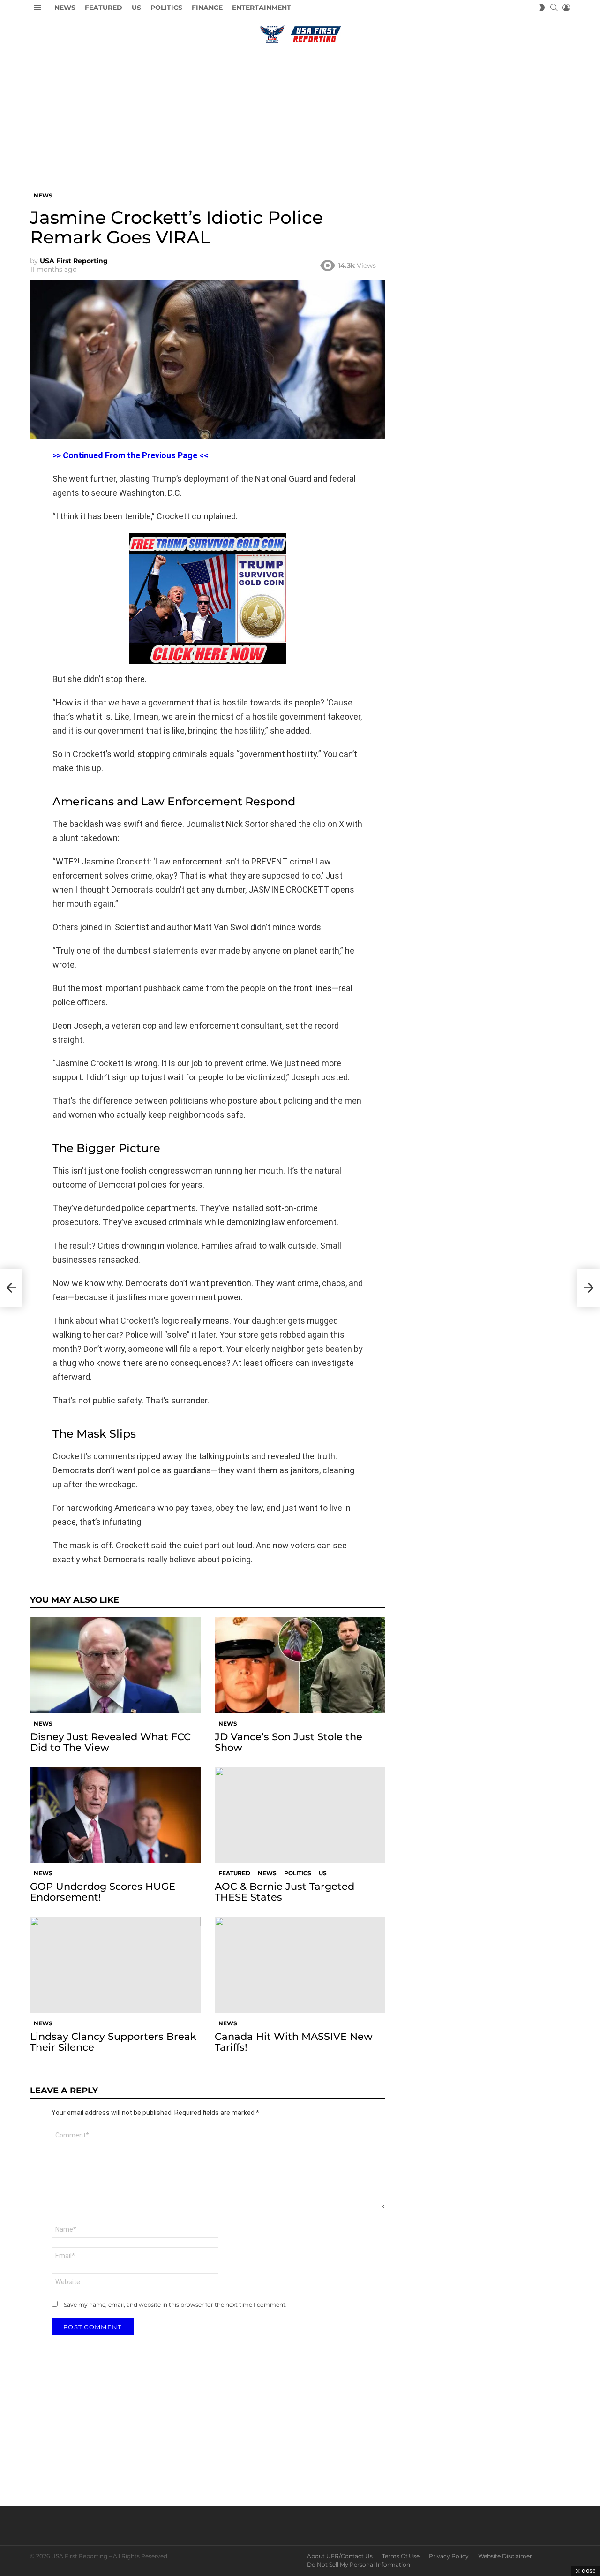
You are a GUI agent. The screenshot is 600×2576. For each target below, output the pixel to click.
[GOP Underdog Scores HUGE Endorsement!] (115, 1815)
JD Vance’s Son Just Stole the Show (289, 1742)
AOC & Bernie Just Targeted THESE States (285, 1892)
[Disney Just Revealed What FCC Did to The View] (115, 1665)
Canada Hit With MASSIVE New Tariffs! (294, 2042)
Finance (207, 8)
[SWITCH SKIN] (542, 8)
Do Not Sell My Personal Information (359, 2565)
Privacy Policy (449, 2556)
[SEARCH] (554, 8)
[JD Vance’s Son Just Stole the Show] (300, 1665)
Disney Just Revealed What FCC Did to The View (110, 1742)
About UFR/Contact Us (340, 2556)
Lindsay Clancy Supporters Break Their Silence (113, 2042)
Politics (166, 8)
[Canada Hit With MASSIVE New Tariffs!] (300, 1965)
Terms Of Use (401, 2556)
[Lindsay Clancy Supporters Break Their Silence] (115, 1965)
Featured (104, 8)
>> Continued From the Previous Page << (131, 455)
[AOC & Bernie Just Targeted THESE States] (300, 1815)
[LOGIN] (566, 8)
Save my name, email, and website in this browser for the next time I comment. (175, 2305)
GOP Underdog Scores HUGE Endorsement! (103, 1892)
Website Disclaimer (505, 2556)
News (65, 8)
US (136, 8)
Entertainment (262, 8)
